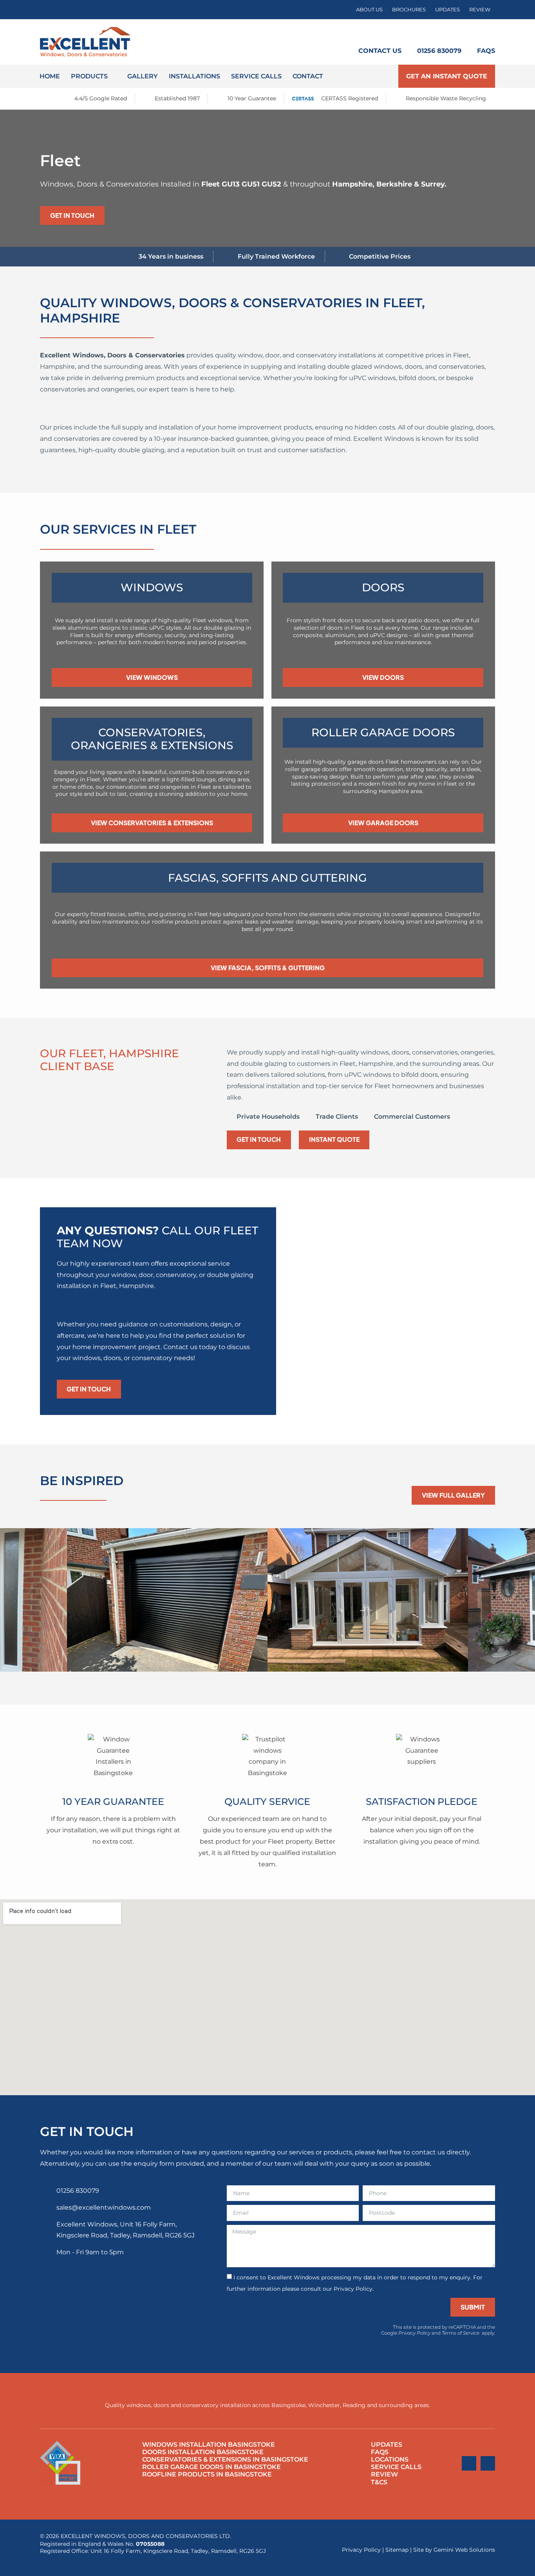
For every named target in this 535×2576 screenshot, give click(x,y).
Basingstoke (288, 2405)
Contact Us (380, 51)
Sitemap (397, 2550)
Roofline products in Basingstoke (207, 2474)
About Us (369, 10)
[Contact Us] (380, 33)
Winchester (324, 2405)
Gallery (143, 76)
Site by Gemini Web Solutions (454, 2550)
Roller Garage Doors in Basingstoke (211, 2467)
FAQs (486, 51)
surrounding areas (404, 2405)
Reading (354, 2405)
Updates (447, 10)
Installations (194, 76)
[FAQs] (486, 33)
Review (480, 10)
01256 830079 (439, 51)
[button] (8, 1602)
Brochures (409, 10)
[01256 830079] (439, 33)
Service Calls (256, 76)
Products (89, 76)
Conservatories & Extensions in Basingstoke (225, 2459)
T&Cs (379, 2482)
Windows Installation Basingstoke (209, 2445)
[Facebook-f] (469, 2463)
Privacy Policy (414, 2333)
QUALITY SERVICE (267, 1802)
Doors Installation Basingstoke (203, 2452)
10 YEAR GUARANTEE (113, 1802)
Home (50, 76)
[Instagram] (488, 2463)
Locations (390, 2459)
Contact (308, 76)
